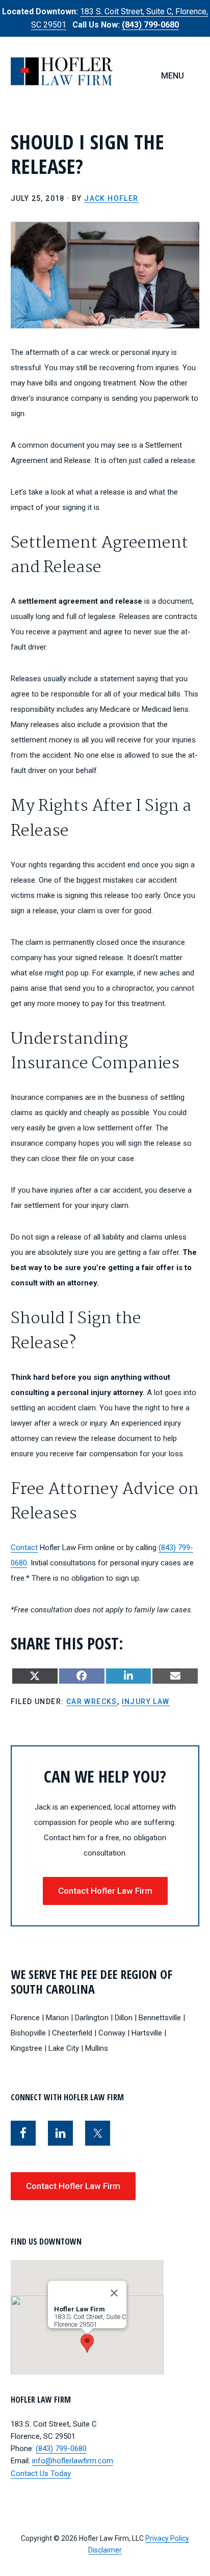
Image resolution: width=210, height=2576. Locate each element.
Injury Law (146, 1702)
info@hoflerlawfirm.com (73, 2461)
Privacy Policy (167, 2538)
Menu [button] (173, 76)
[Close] (114, 2293)
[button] (87, 2343)
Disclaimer (105, 2550)
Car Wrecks (92, 1702)
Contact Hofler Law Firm (105, 1891)
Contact (24, 1548)
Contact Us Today (41, 2474)
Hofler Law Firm (62, 71)
